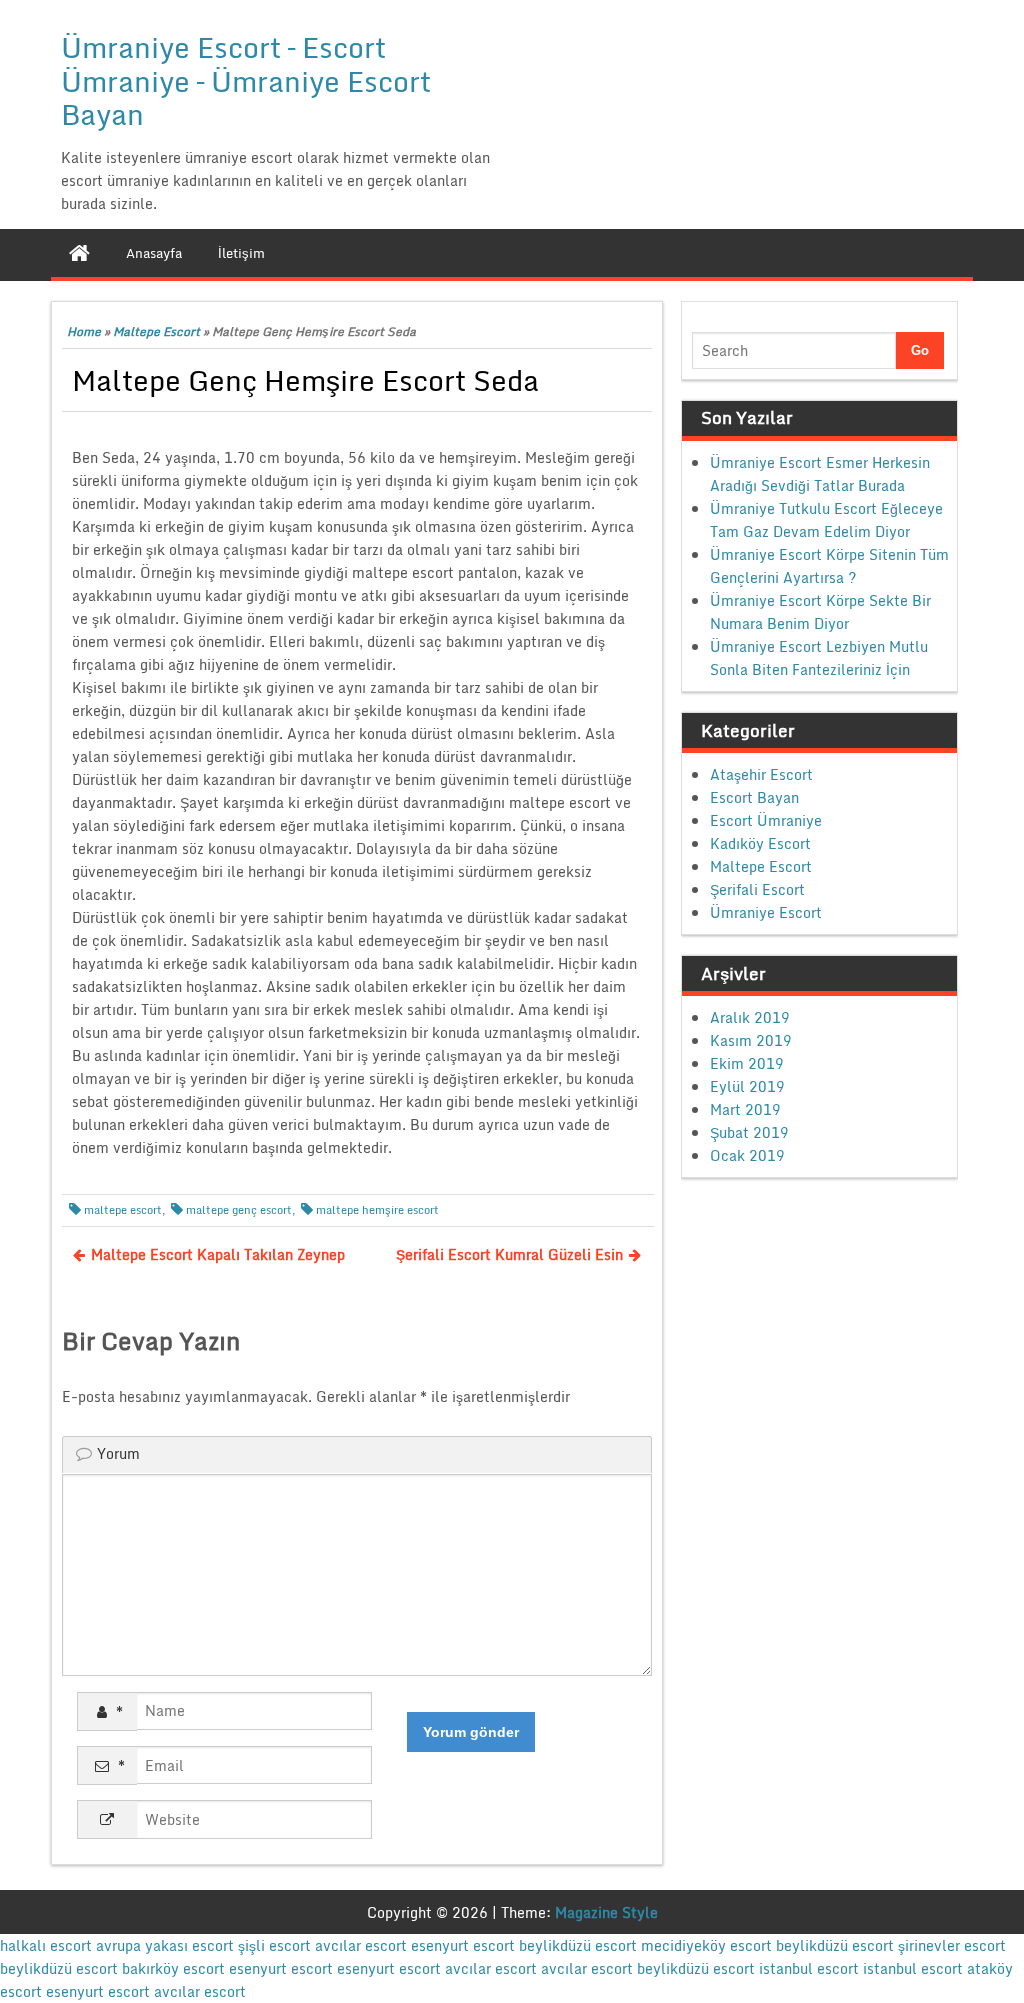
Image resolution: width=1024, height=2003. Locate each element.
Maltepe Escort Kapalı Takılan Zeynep (218, 1254)
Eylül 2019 (747, 1086)
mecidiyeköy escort (706, 1945)
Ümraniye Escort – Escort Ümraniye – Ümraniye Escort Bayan (246, 80)
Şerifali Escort (757, 889)
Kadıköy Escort (760, 843)
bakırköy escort (173, 1968)
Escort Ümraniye (766, 820)
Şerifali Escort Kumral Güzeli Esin (509, 1254)
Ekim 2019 (747, 1063)
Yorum (118, 1453)
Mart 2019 (745, 1109)
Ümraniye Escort (766, 912)
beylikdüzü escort (578, 1945)
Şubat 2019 (749, 1132)
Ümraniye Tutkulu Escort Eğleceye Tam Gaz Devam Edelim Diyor (826, 520)
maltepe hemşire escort (377, 1210)
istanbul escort (809, 1968)
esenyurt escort (463, 1945)
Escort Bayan (754, 797)
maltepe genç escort (239, 1210)
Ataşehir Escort (761, 774)
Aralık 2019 (750, 1017)
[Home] (79, 253)
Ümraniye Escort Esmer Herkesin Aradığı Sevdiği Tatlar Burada (820, 474)
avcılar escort (361, 1945)
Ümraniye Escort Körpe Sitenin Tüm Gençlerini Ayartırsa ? (829, 566)
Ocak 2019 (747, 1155)
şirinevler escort (952, 1945)
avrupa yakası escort (165, 1945)
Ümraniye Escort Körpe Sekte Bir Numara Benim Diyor (820, 612)
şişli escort (274, 1945)
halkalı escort (46, 1945)
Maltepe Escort (156, 331)
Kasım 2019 (751, 1040)
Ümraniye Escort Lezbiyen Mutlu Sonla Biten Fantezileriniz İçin (819, 658)
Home (84, 331)
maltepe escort (123, 1210)
